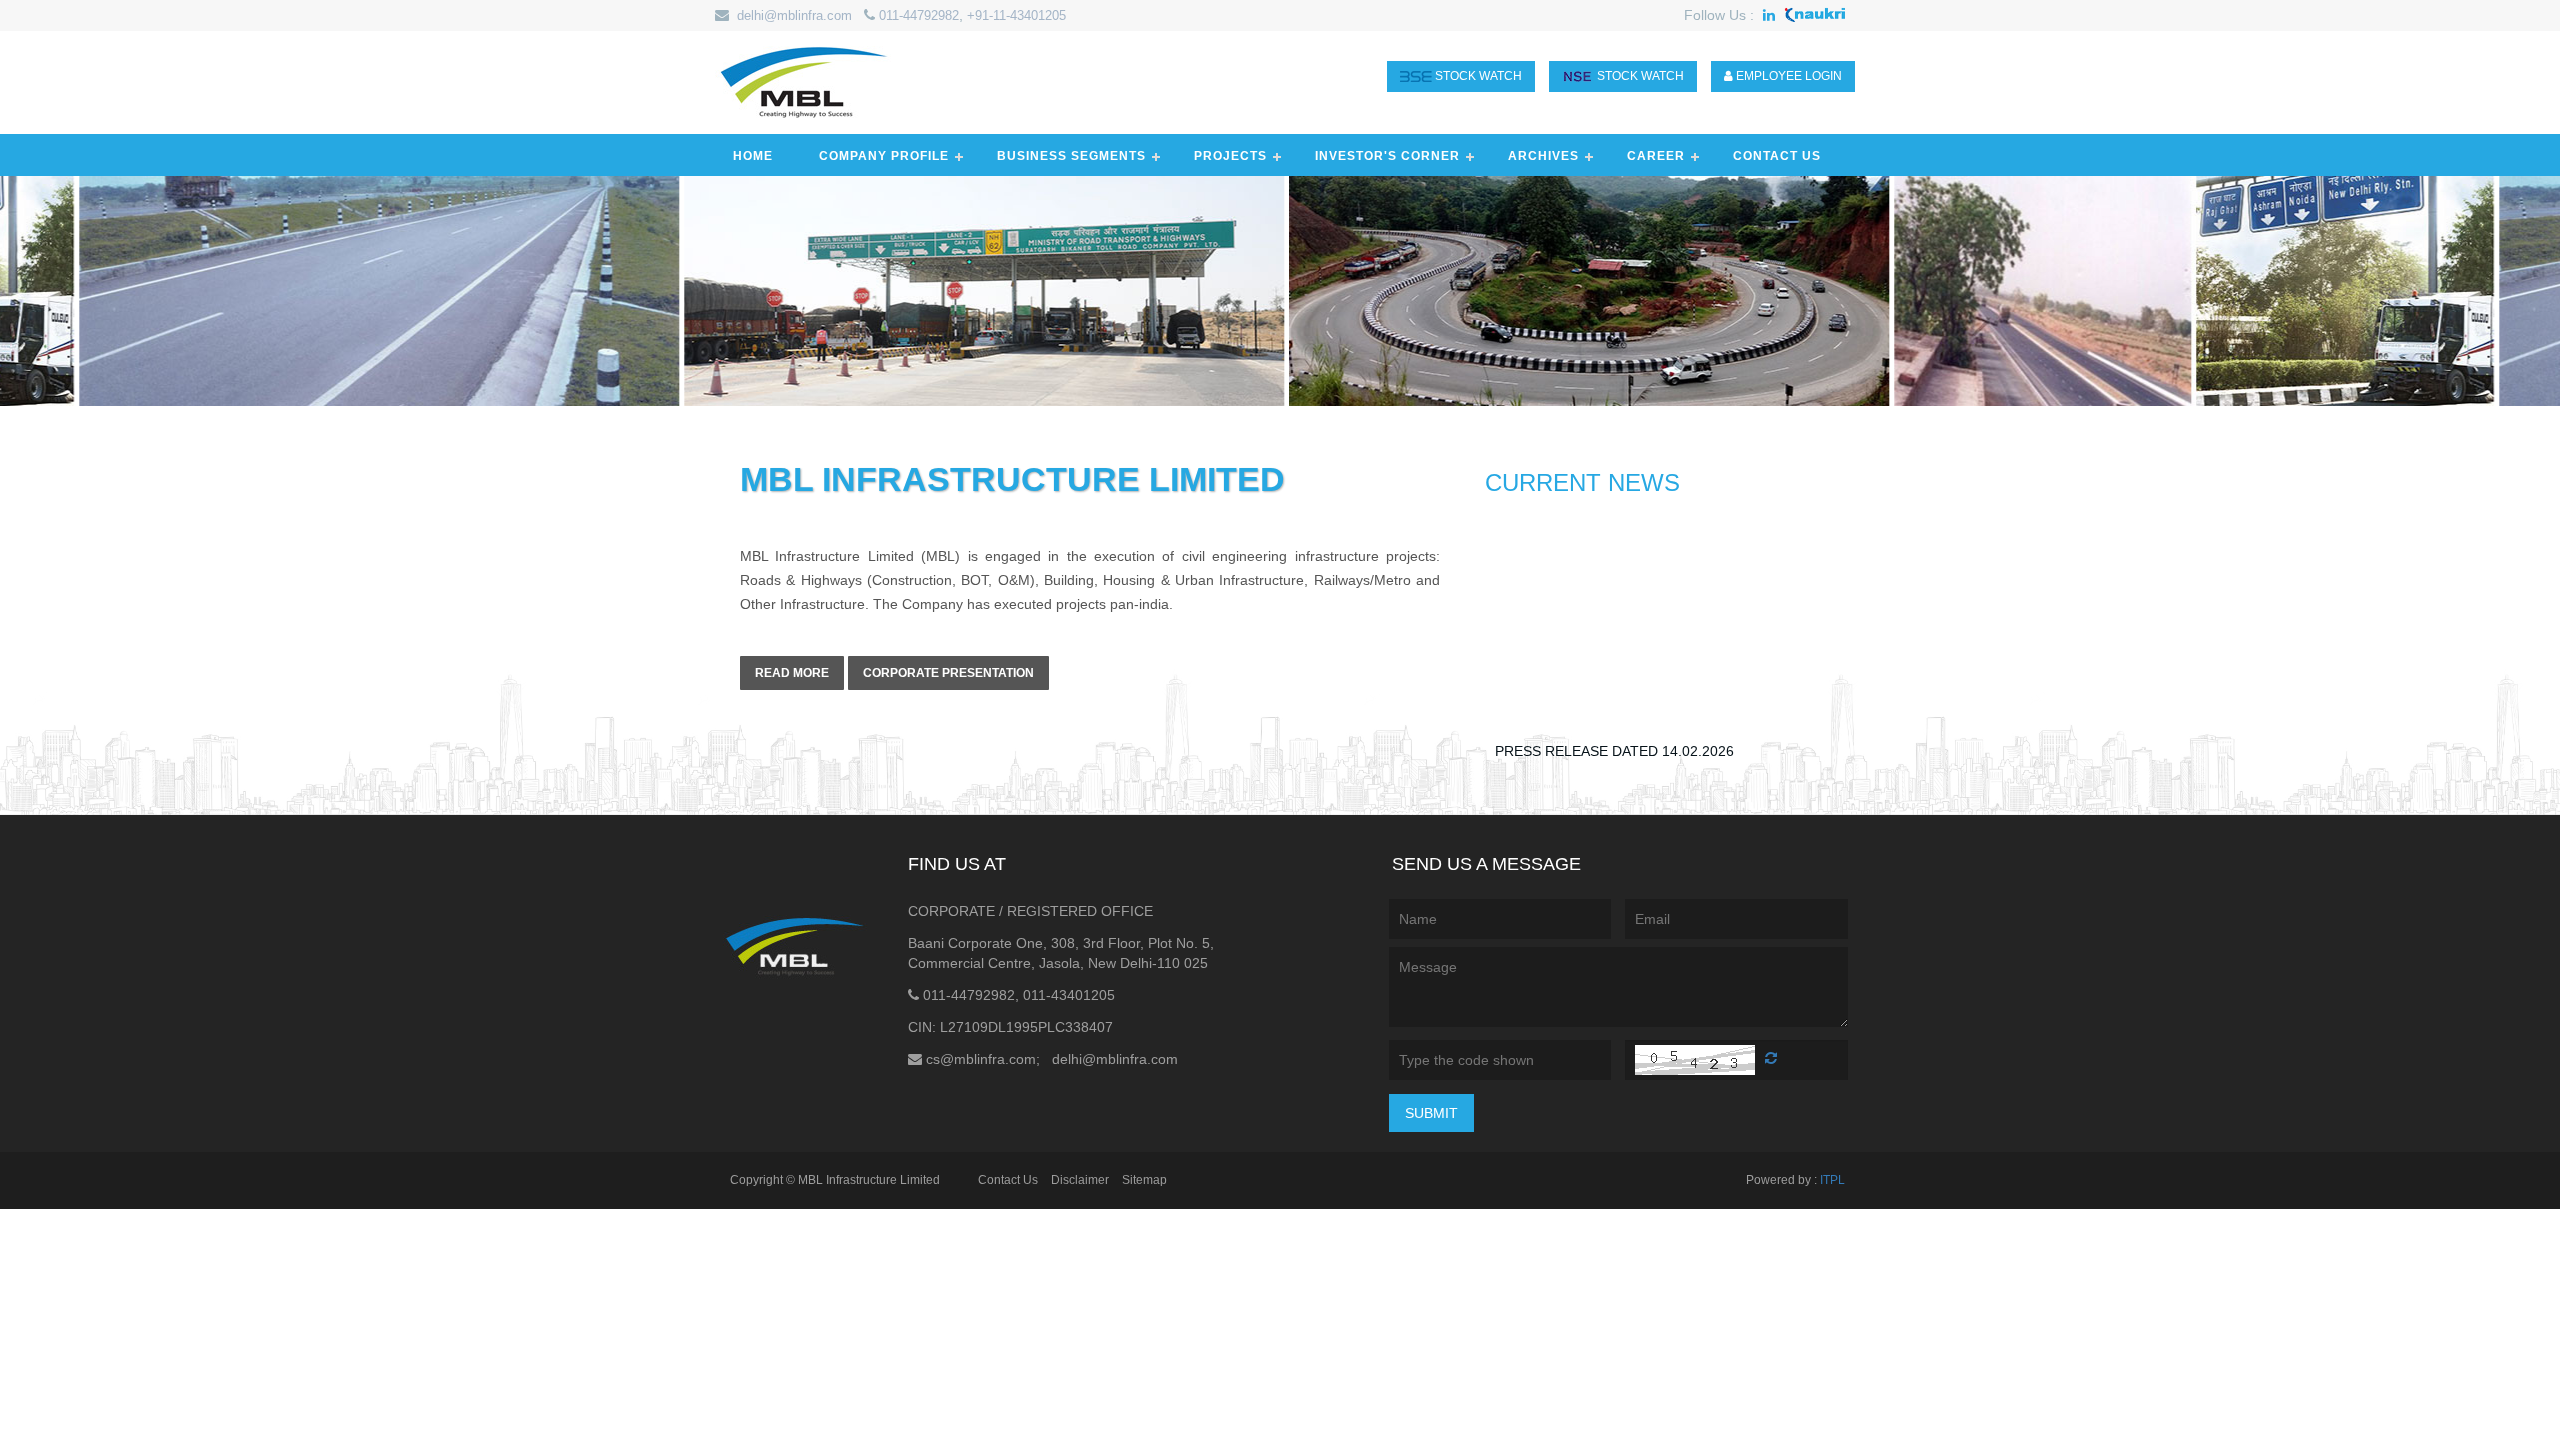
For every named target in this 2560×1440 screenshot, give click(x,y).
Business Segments (1071, 156)
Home (753, 156)
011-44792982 (919, 15)
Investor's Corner (1387, 156)
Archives (1543, 156)
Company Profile (884, 156)
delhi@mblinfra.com (794, 15)
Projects (1230, 156)
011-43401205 (1069, 995)
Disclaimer (1080, 1180)
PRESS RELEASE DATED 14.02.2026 (1614, 713)
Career (1656, 156)
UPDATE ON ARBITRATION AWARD (1609, 754)
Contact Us (1777, 156)
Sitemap (1144, 1180)
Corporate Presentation (948, 673)
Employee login (1787, 76)
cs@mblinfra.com (981, 1059)
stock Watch (1477, 76)
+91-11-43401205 (1016, 15)
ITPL (1832, 1180)
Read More (792, 673)
